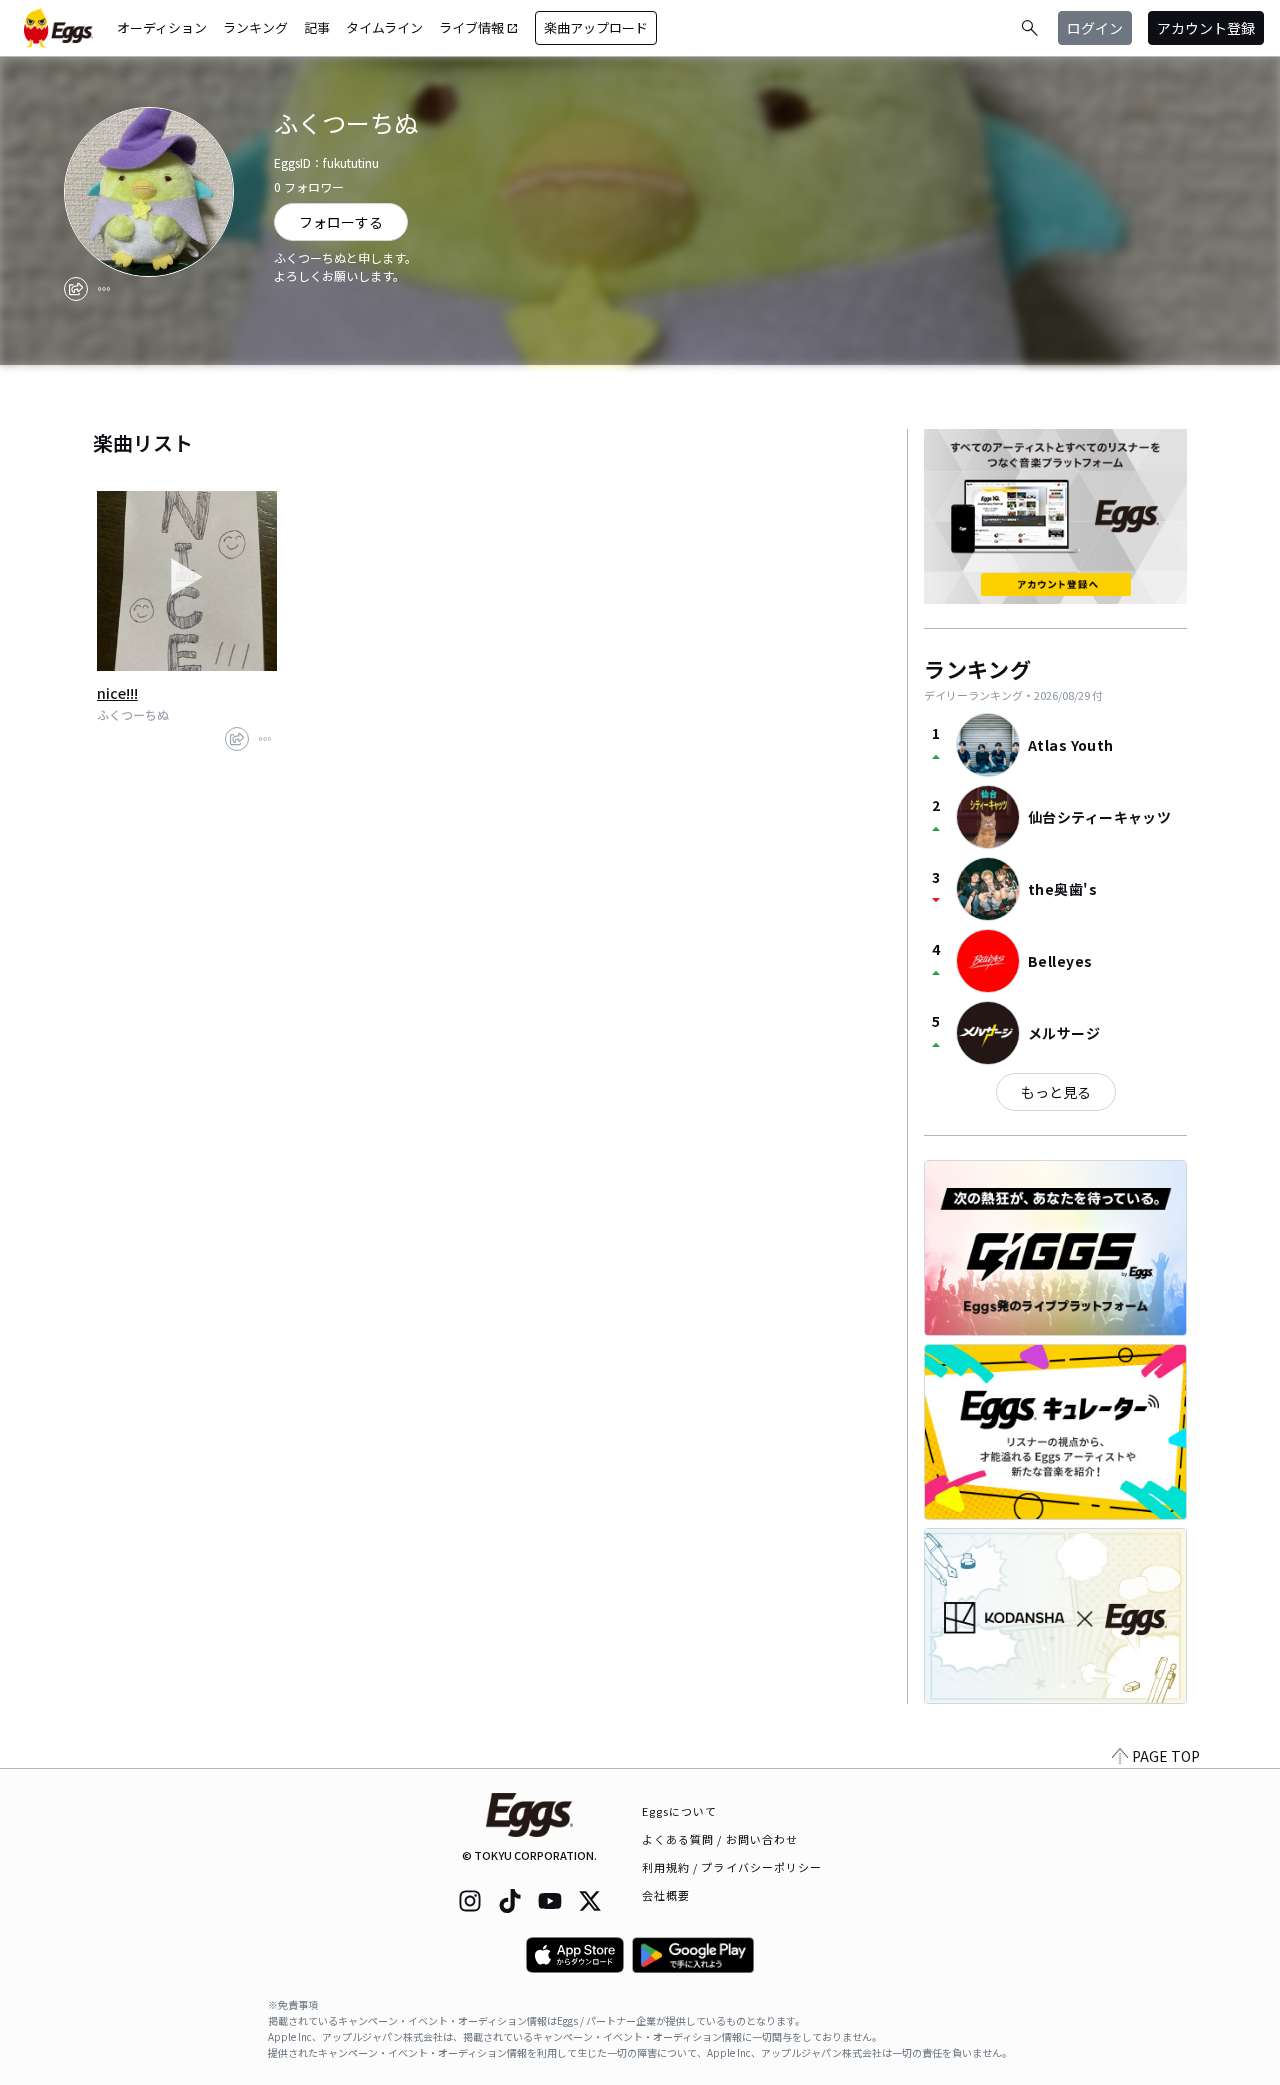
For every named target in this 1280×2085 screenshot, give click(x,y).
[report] (104, 289)
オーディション (162, 27)
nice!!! (117, 693)
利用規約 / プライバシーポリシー (732, 1867)
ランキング (255, 27)
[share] (76, 289)
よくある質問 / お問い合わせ (720, 1839)
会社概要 (666, 1895)
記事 (317, 27)
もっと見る (1056, 1092)
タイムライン (384, 27)
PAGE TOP (1166, 1756)
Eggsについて (680, 1811)
